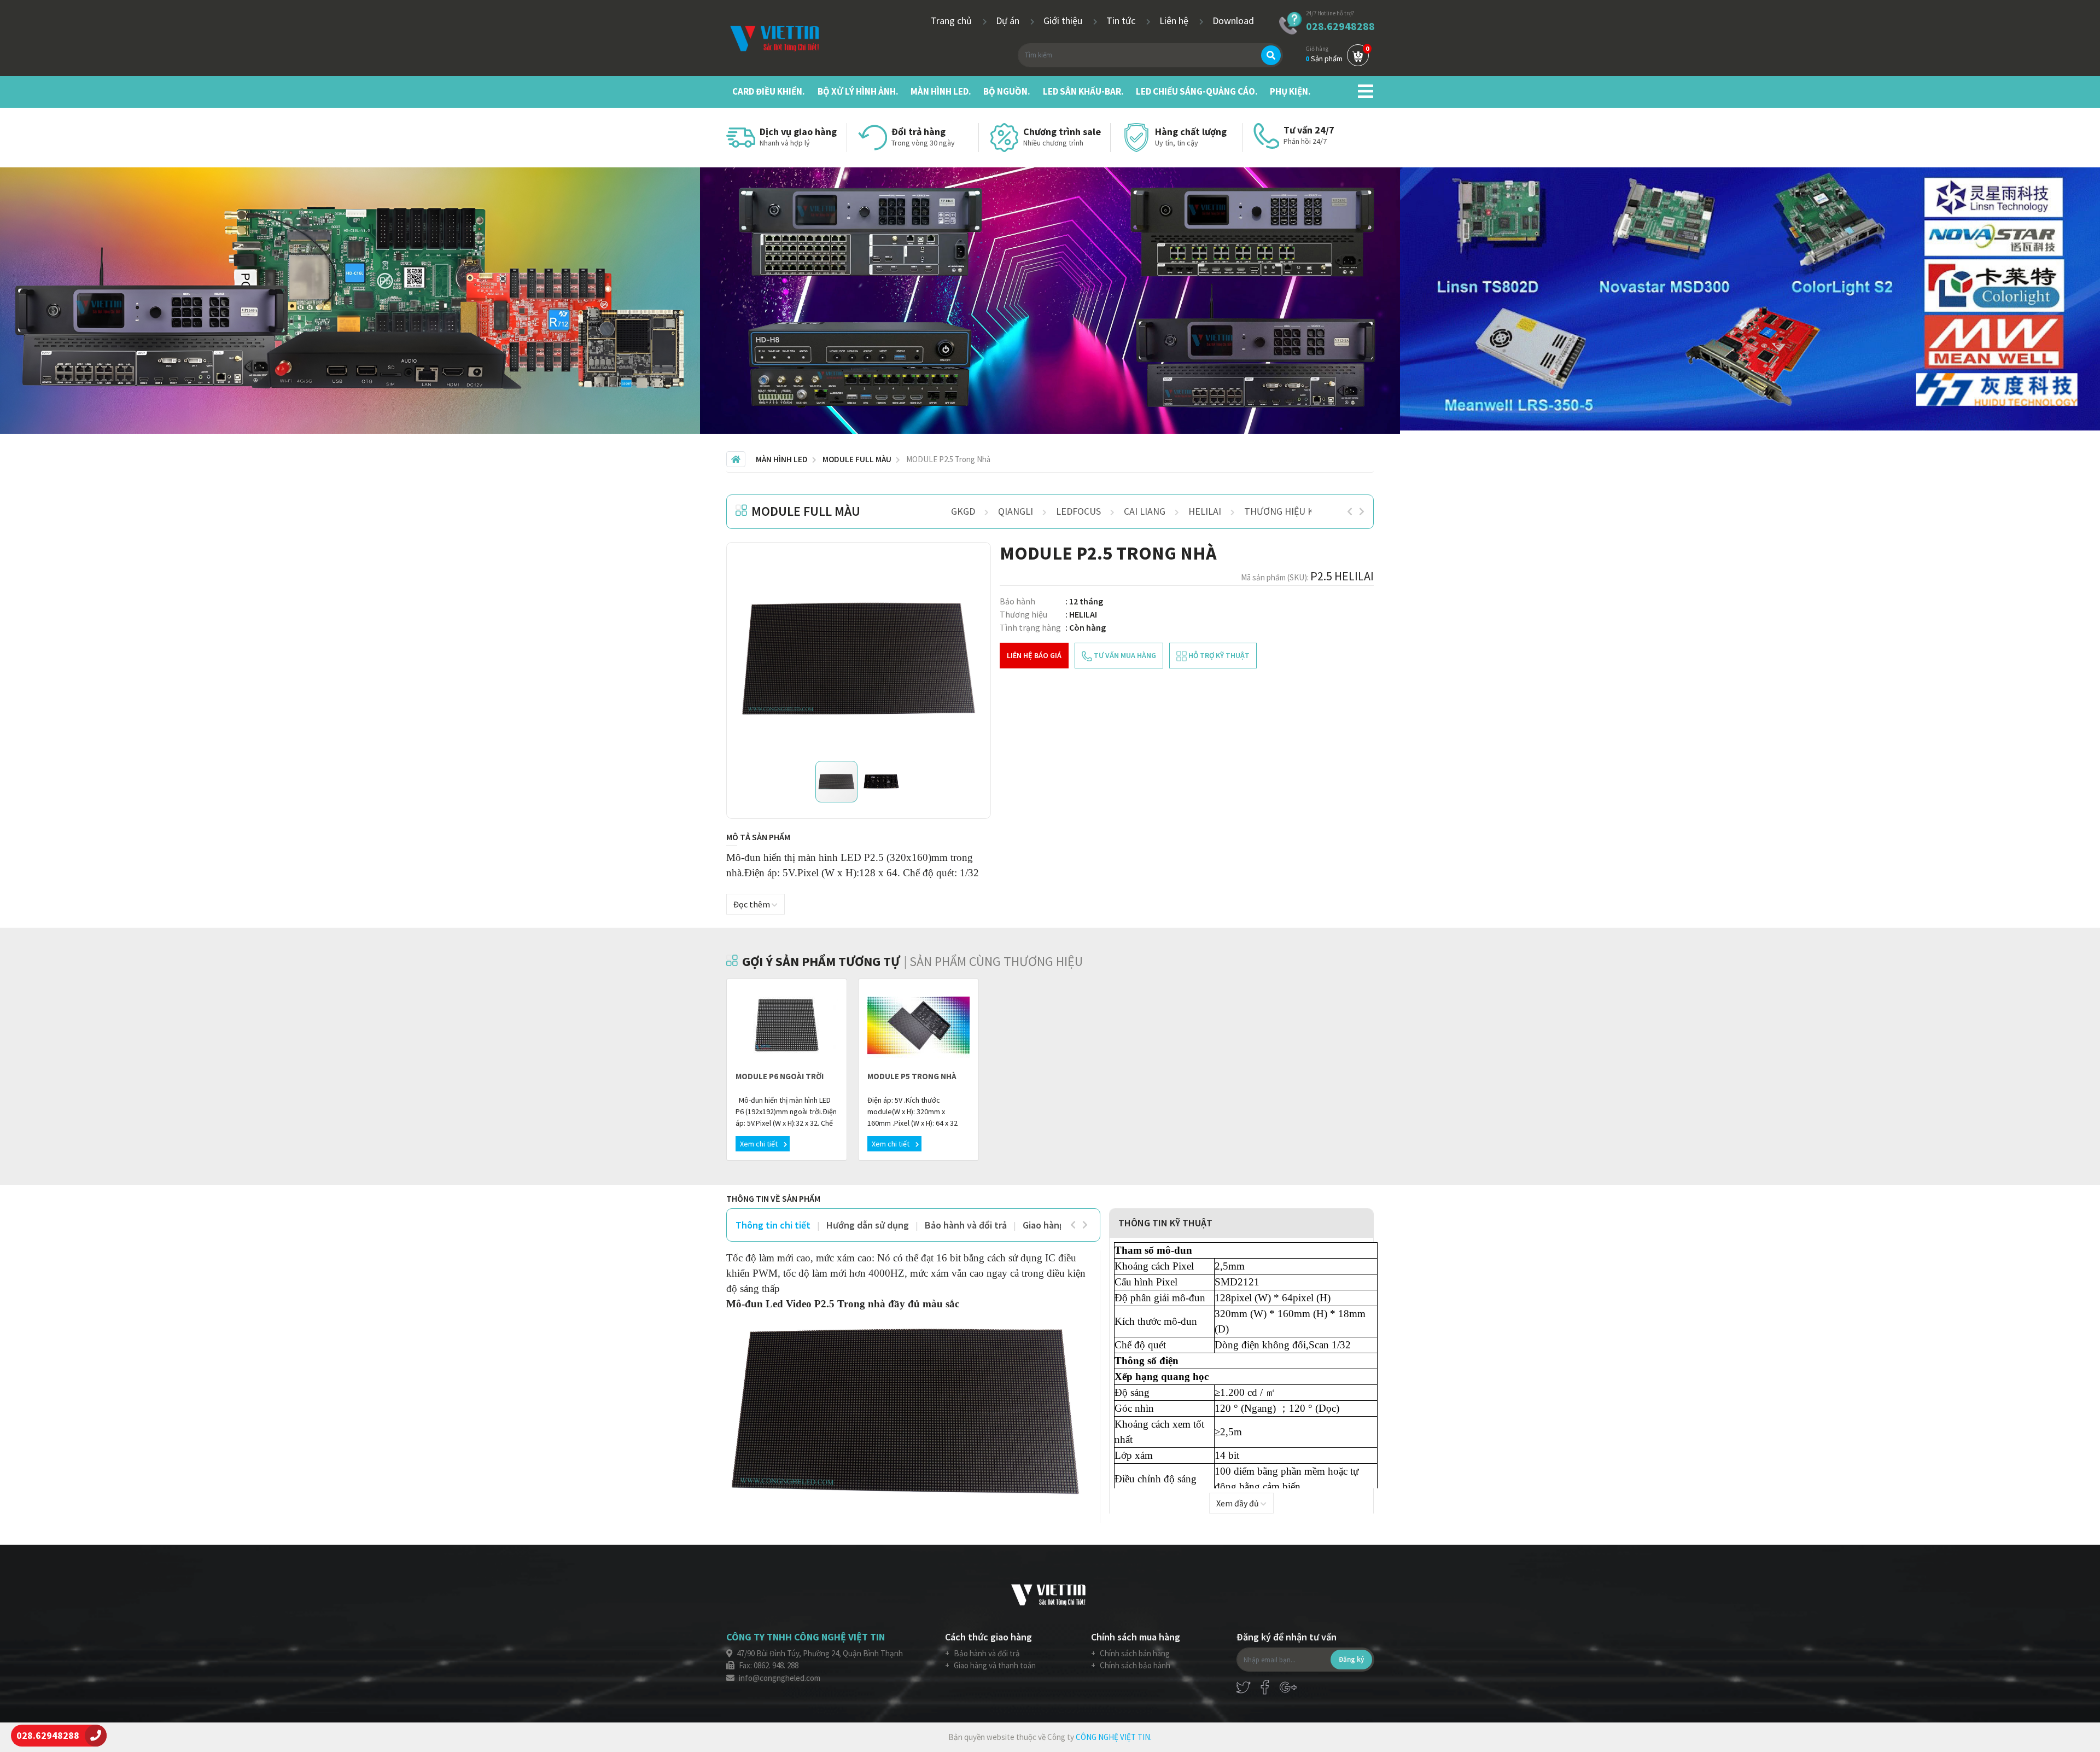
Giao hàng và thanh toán (994, 1665)
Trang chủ (952, 21)
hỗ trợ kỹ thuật (1218, 655)
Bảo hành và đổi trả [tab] (966, 1225)
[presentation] (1350, 511)
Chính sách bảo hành (1134, 1665)
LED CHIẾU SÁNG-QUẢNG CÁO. (1197, 91)
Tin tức (1122, 21)
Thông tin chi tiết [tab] (773, 1225)
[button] (967, 566)
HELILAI (1205, 511)
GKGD (963, 511)
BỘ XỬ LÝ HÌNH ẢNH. (858, 91)
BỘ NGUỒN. (1007, 91)
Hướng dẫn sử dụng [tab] (868, 1225)
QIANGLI (1016, 511)
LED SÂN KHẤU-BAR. (1083, 91)
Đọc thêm (752, 904)
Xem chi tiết (760, 1144)
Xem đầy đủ (1238, 1503)
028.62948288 (1340, 26)
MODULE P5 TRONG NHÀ (912, 1076)
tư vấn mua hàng (1124, 655)
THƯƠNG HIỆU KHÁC (1288, 511)
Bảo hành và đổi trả (986, 1653)
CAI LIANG (1145, 511)
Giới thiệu (1064, 21)
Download (1233, 21)
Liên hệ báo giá (1034, 655)
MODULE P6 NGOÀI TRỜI (780, 1076)
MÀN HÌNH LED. (941, 91)
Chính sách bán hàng (1134, 1653)
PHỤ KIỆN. (1290, 91)
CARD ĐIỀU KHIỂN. (769, 91)
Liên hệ (1175, 21)
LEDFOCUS (1078, 511)
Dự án (1009, 21)
